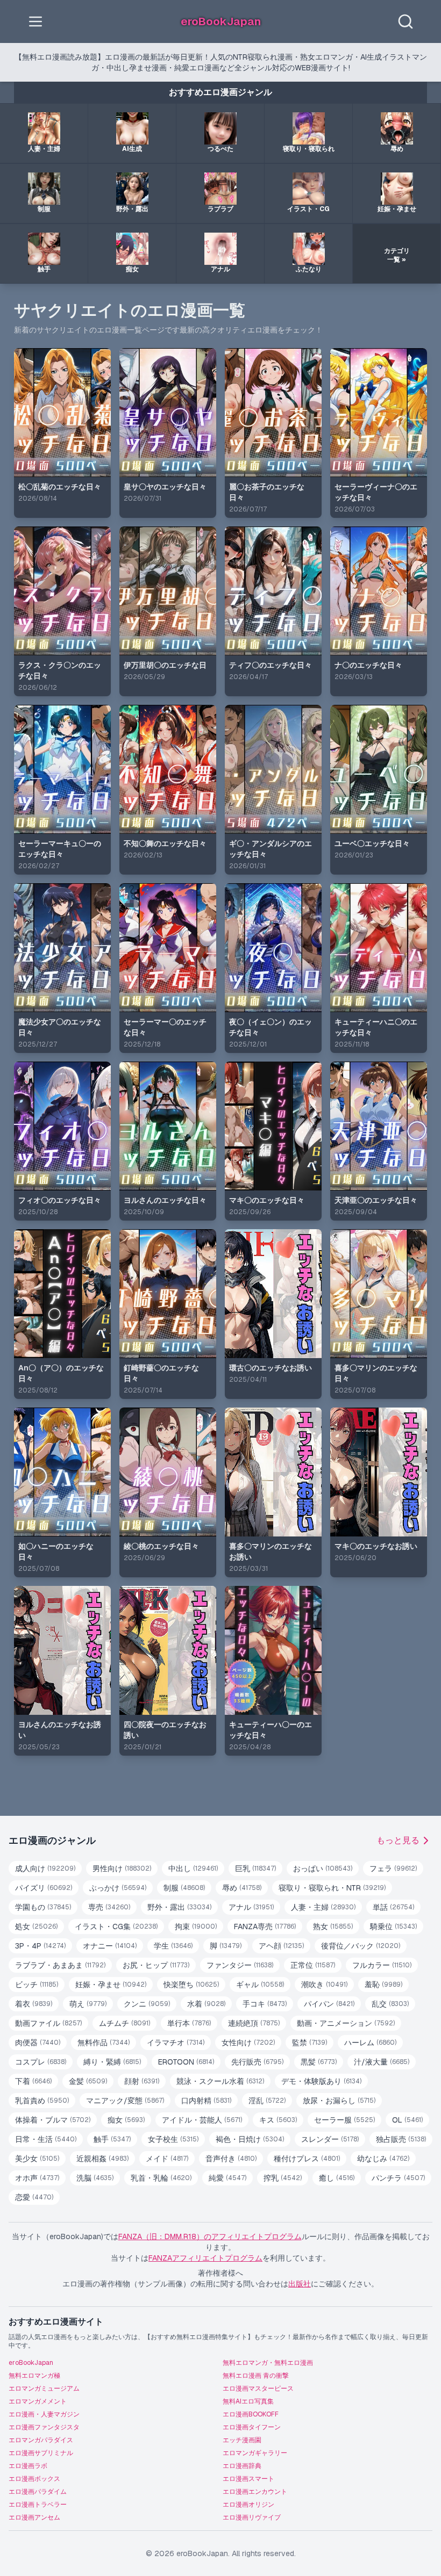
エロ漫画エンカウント (255, 2492)
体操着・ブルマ (53, 2120)
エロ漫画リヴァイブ (252, 2517)
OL (407, 2120)
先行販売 (257, 2062)
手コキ (265, 2004)
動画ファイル (48, 2023)
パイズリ (44, 1888)
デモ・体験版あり (321, 2081)
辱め (242, 1888)
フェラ (393, 1868)
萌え (88, 2004)
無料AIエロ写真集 (248, 2401)
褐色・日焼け (250, 2139)
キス (278, 2120)
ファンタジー (240, 1965)
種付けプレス (307, 2159)
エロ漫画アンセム (34, 2517)
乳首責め (42, 2101)
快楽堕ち (191, 1985)
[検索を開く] (406, 21)
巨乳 (255, 1868)
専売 (109, 1907)
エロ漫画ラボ (28, 2466)
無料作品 (104, 2043)
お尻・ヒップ (156, 1965)
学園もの (43, 1907)
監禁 (310, 2043)
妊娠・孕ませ (111, 1985)
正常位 (313, 1965)
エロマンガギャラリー (255, 2453)
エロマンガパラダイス (41, 2440)
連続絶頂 (254, 2023)
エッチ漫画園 (242, 2440)
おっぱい (323, 1868)
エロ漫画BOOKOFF (251, 2414)
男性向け (122, 1868)
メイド (167, 2159)
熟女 (333, 1926)
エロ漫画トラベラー (38, 2505)
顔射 (142, 2081)
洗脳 (95, 2178)
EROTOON (186, 2062)
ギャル (260, 1985)
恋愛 (34, 2197)
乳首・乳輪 (161, 2178)
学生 (173, 1946)
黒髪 (319, 2062)
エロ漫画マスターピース (258, 2389)
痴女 (126, 2120)
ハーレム (370, 2043)
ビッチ (37, 1985)
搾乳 (283, 2178)
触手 (112, 2139)
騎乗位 (393, 1926)
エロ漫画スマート (248, 2479)
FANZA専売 (265, 1926)
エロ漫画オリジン (248, 2505)
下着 (33, 2081)
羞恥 (383, 1985)
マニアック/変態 (125, 2101)
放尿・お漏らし (339, 2101)
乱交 (390, 2004)
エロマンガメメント (38, 2401)
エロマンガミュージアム (44, 2389)
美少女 (37, 2159)
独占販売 (401, 2139)
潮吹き (324, 1985)
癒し (337, 2178)
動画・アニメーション (346, 2023)
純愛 (227, 2178)
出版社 (300, 2284)
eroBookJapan (31, 2363)
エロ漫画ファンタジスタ (44, 2427)
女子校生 (173, 2139)
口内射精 (206, 2101)
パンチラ (398, 2178)
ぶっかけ (118, 1888)
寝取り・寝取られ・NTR (332, 1888)
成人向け (45, 1868)
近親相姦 (102, 2159)
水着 (206, 2004)
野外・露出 (179, 1907)
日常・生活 (46, 2139)
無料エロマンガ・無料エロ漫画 (268, 2363)
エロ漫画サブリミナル (41, 2453)
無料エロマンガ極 (34, 2376)
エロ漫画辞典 (242, 2466)
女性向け (248, 2043)
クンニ (147, 2004)
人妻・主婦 (323, 1907)
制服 (184, 1888)
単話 (393, 1907)
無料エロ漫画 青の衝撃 (256, 2376)
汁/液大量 (382, 2062)
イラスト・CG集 (116, 1926)
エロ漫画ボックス (34, 2479)
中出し (193, 1868)
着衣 (34, 2004)
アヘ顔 (281, 1946)
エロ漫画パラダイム (38, 2492)
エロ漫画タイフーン (252, 2427)
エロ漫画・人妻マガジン (44, 2414)
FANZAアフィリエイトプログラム (205, 2258)
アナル (251, 1907)
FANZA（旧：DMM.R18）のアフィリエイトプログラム (210, 2236)
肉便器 (38, 2043)
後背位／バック (361, 1946)
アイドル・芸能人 (202, 2120)
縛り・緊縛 (112, 2062)
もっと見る (398, 1840)
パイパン (329, 2004)
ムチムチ (125, 2023)
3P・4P (40, 1946)
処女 (36, 1926)
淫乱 (267, 2101)
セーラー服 (344, 2120)
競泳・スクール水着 (220, 2081)
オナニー (110, 1946)
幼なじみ (383, 2159)
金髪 (88, 2081)
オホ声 (37, 2178)
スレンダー (330, 2139)
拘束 (196, 1926)
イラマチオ (176, 2043)
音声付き (231, 2159)
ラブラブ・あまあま (60, 1965)
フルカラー (382, 1965)
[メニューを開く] (35, 21)
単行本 (189, 2023)
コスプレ (41, 2062)
